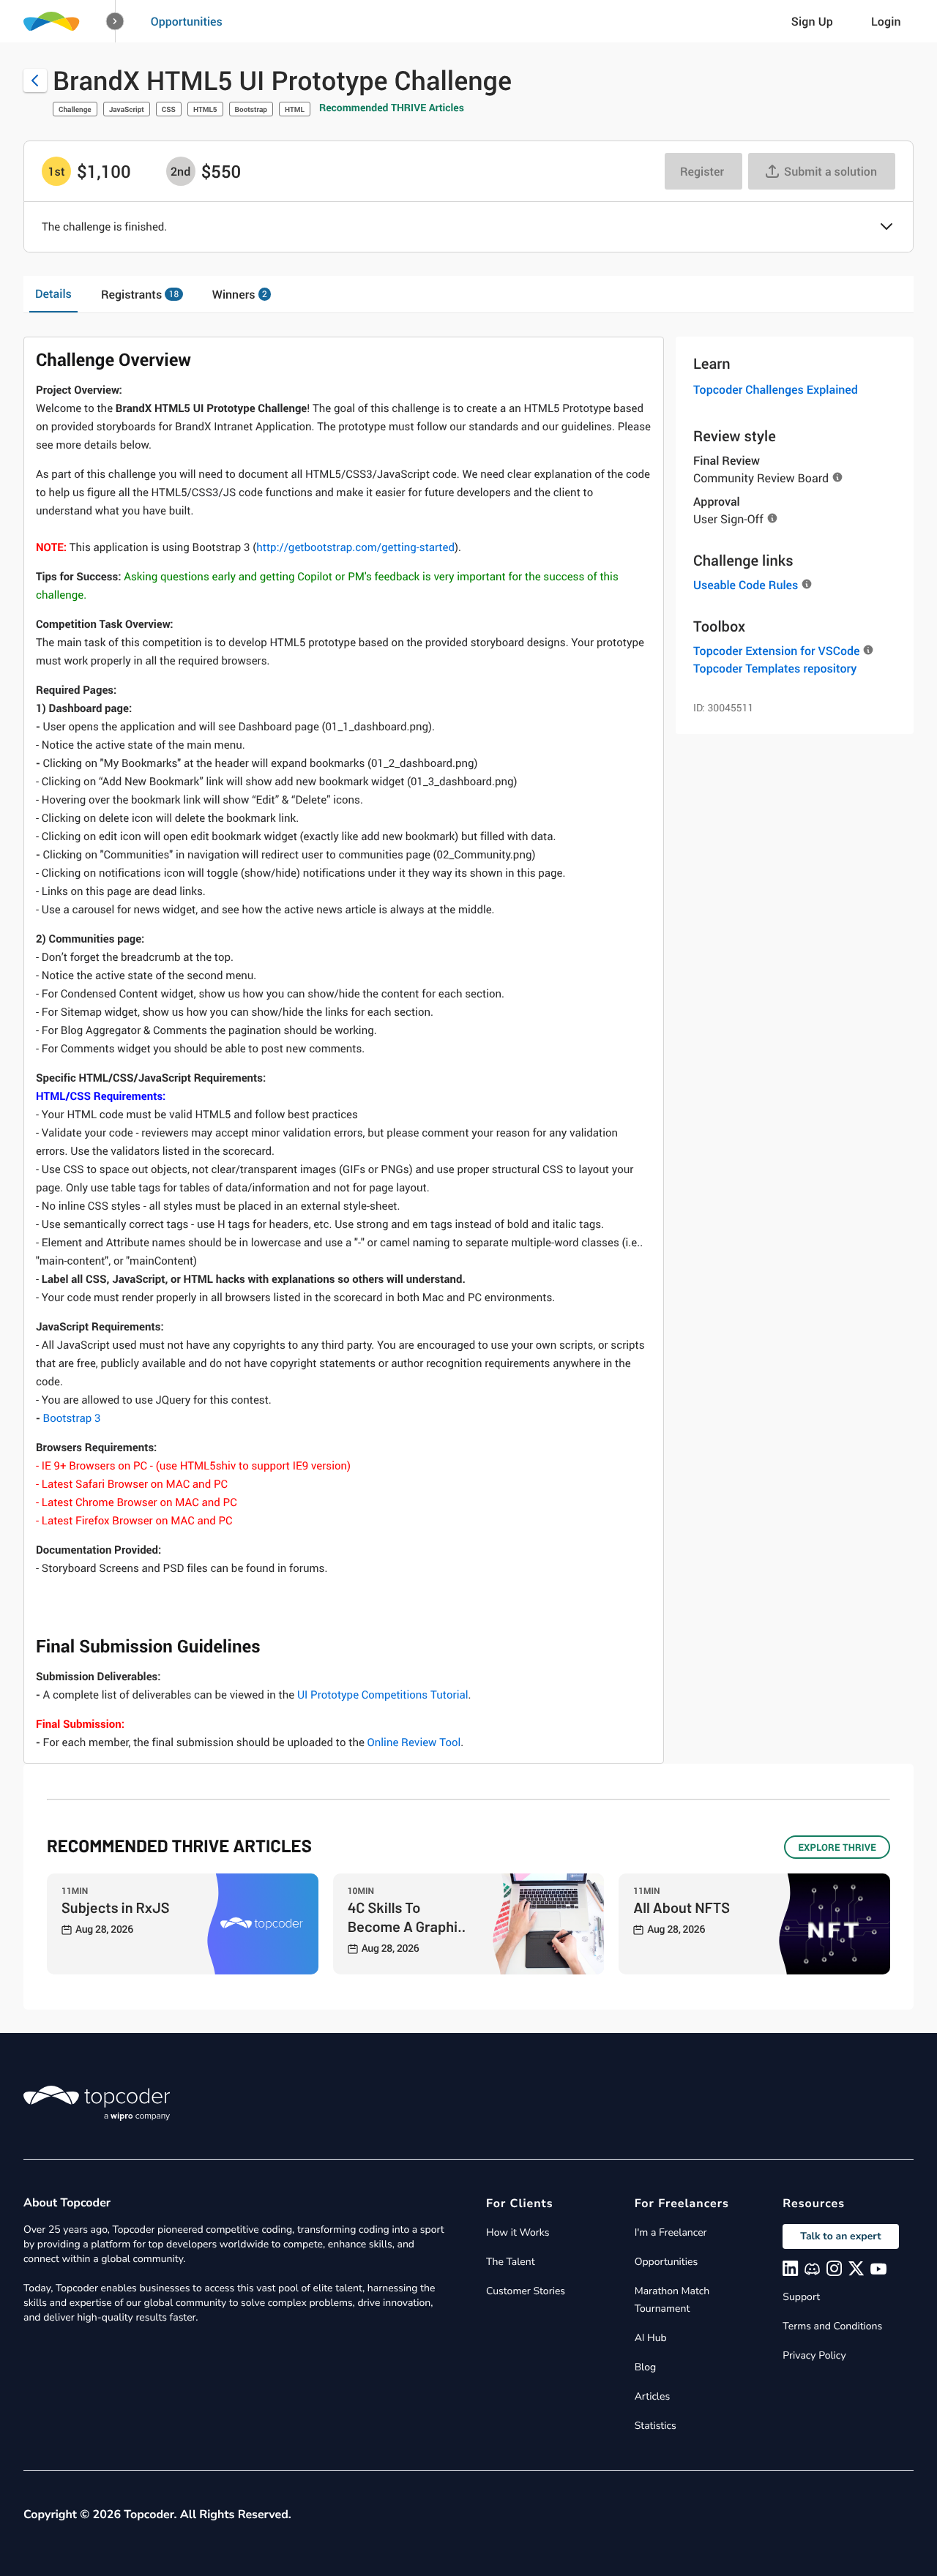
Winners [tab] (240, 294)
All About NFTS (682, 1907)
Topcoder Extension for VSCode (776, 651)
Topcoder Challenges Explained (776, 389)
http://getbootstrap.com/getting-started (355, 547)
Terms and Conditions (832, 2326)
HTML (295, 109)
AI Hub (651, 2338)
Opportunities (187, 21)
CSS (169, 109)
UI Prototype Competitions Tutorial (383, 1695)
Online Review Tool (414, 1742)
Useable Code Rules (746, 585)
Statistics (656, 2426)
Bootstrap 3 (68, 1418)
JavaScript (127, 109)
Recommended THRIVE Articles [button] (392, 108)
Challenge (75, 109)
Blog (646, 2367)
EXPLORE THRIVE (837, 1847)
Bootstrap (251, 109)
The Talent (511, 2262)
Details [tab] (53, 293)
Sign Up (812, 21)
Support (801, 2297)
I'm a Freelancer (671, 2232)
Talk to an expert (840, 2236)
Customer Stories (526, 2291)
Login (886, 21)
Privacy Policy (814, 2355)
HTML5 (205, 109)
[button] (115, 22)
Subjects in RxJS (116, 1907)
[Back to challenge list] (35, 80)
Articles (652, 2396)
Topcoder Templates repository (775, 668)
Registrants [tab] (140, 294)
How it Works (518, 2232)
